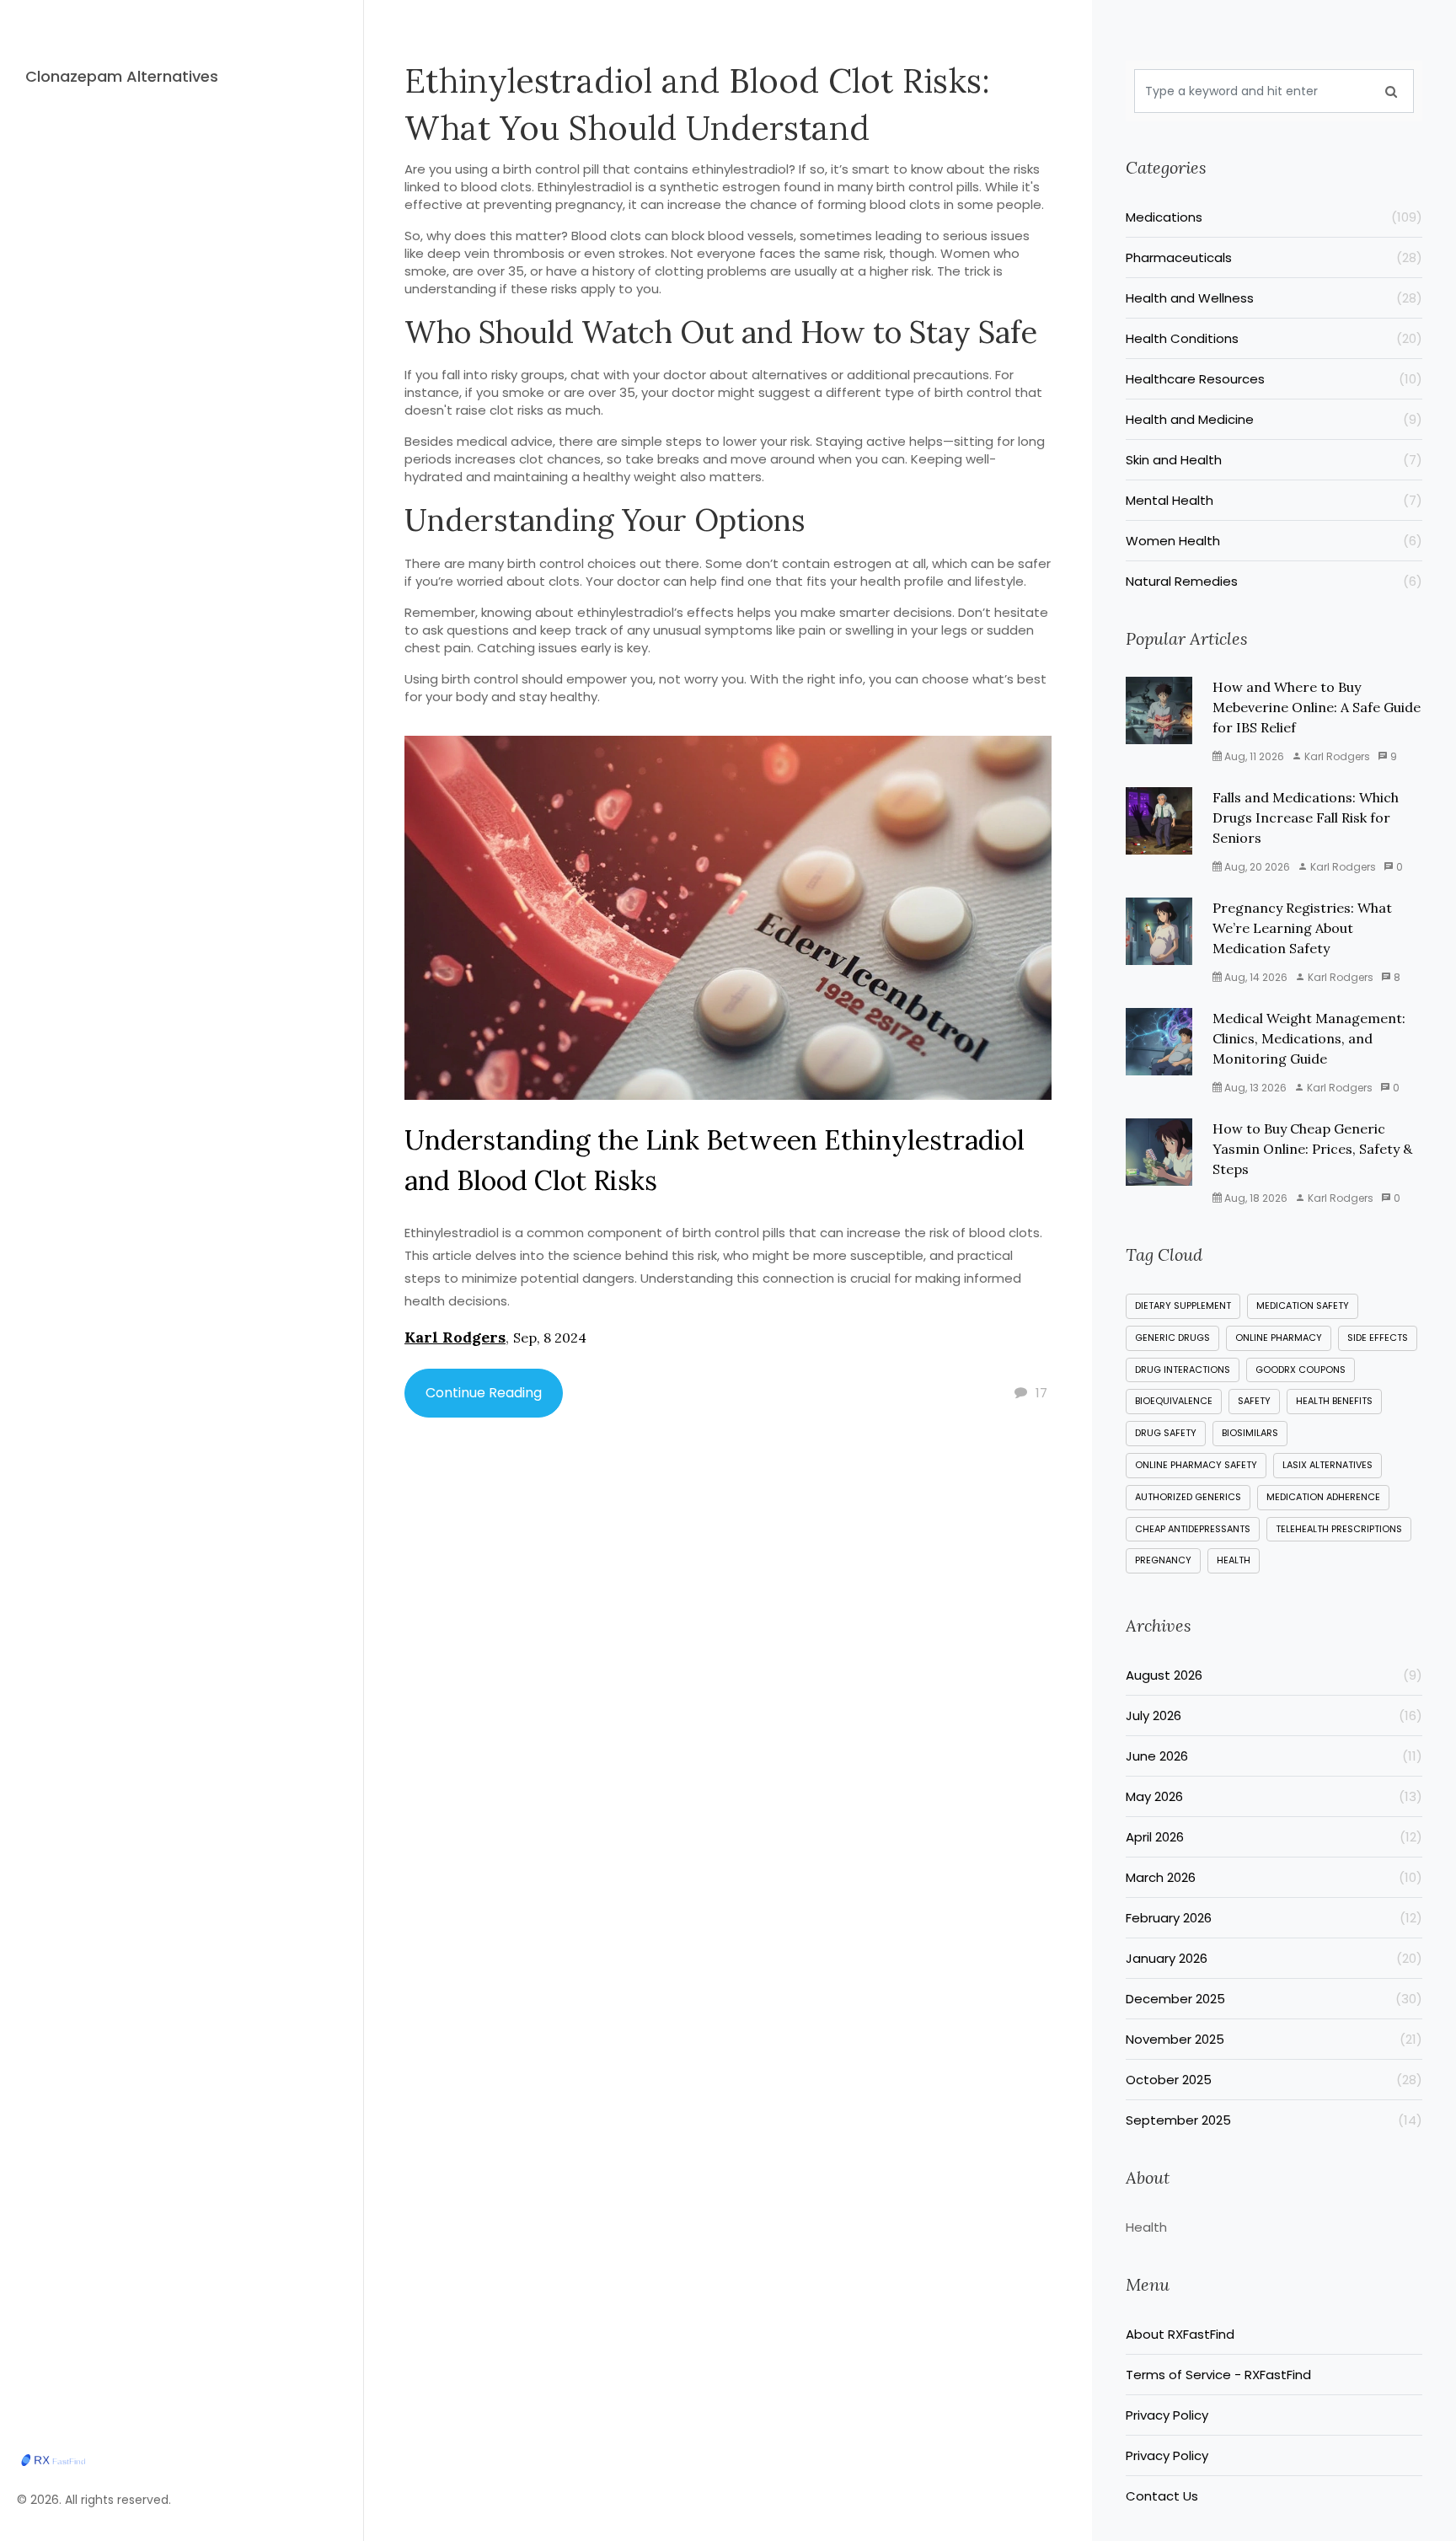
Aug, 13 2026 (1254, 1088)
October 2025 (1274, 2080)
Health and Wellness (1274, 298)
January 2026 (1274, 1958)
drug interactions (1183, 1370)
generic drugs (1172, 1338)
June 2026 (1274, 1756)
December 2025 (1274, 1999)
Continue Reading (484, 1393)
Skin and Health (1274, 460)
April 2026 (1274, 1837)
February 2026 (1274, 1918)
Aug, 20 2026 (1256, 867)
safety (1254, 1401)
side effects (1378, 1338)
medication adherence (1323, 1497)
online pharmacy (1279, 1338)
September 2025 (1274, 2120)
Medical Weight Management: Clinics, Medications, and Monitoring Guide (1309, 1038)
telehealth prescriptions (1339, 1529)
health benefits (1334, 1401)
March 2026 (1274, 1877)
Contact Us (1162, 2496)
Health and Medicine (1274, 419)
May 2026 (1274, 1796)
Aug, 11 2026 (1253, 756)
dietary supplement (1183, 1305)
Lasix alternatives (1328, 1465)
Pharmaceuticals (1274, 257)
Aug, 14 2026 (1255, 977)
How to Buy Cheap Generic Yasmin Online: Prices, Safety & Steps (1312, 1149)
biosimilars (1250, 1433)
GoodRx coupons (1301, 1370)
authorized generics (1188, 1497)
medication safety (1303, 1305)
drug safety (1166, 1433)
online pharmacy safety (1196, 1465)
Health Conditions (1274, 338)
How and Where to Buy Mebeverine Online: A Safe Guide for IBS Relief (1317, 707)
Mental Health (1274, 500)
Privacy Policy (1167, 2415)
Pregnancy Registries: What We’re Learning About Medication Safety (1302, 928)
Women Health (1274, 541)
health (1234, 1560)
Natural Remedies (1274, 581)
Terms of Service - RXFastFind (1218, 2375)
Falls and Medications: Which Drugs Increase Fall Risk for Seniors (1306, 818)
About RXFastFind (1180, 2334)
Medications (1274, 217)
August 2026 (1274, 1675)
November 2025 (1274, 2039)
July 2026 (1274, 1715)
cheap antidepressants (1193, 1529)
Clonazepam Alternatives (122, 76)
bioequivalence (1174, 1401)
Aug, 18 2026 (1255, 1198)
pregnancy (1163, 1560)
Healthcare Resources (1274, 379)
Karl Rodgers (455, 1337)
